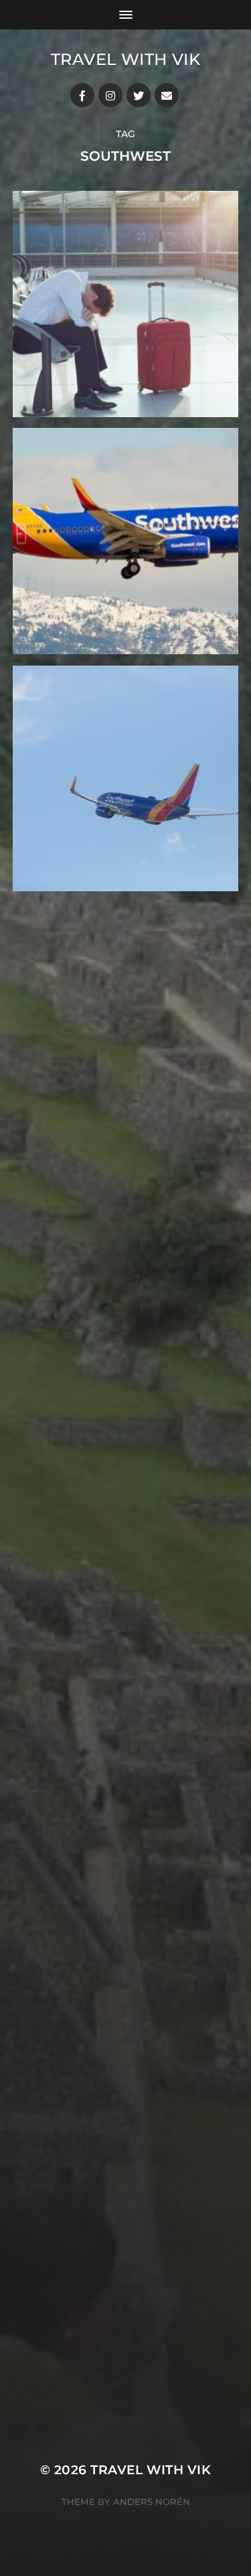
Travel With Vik (126, 59)
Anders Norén (152, 2502)
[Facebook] (82, 95)
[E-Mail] (167, 95)
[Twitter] (139, 95)
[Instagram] (110, 95)
